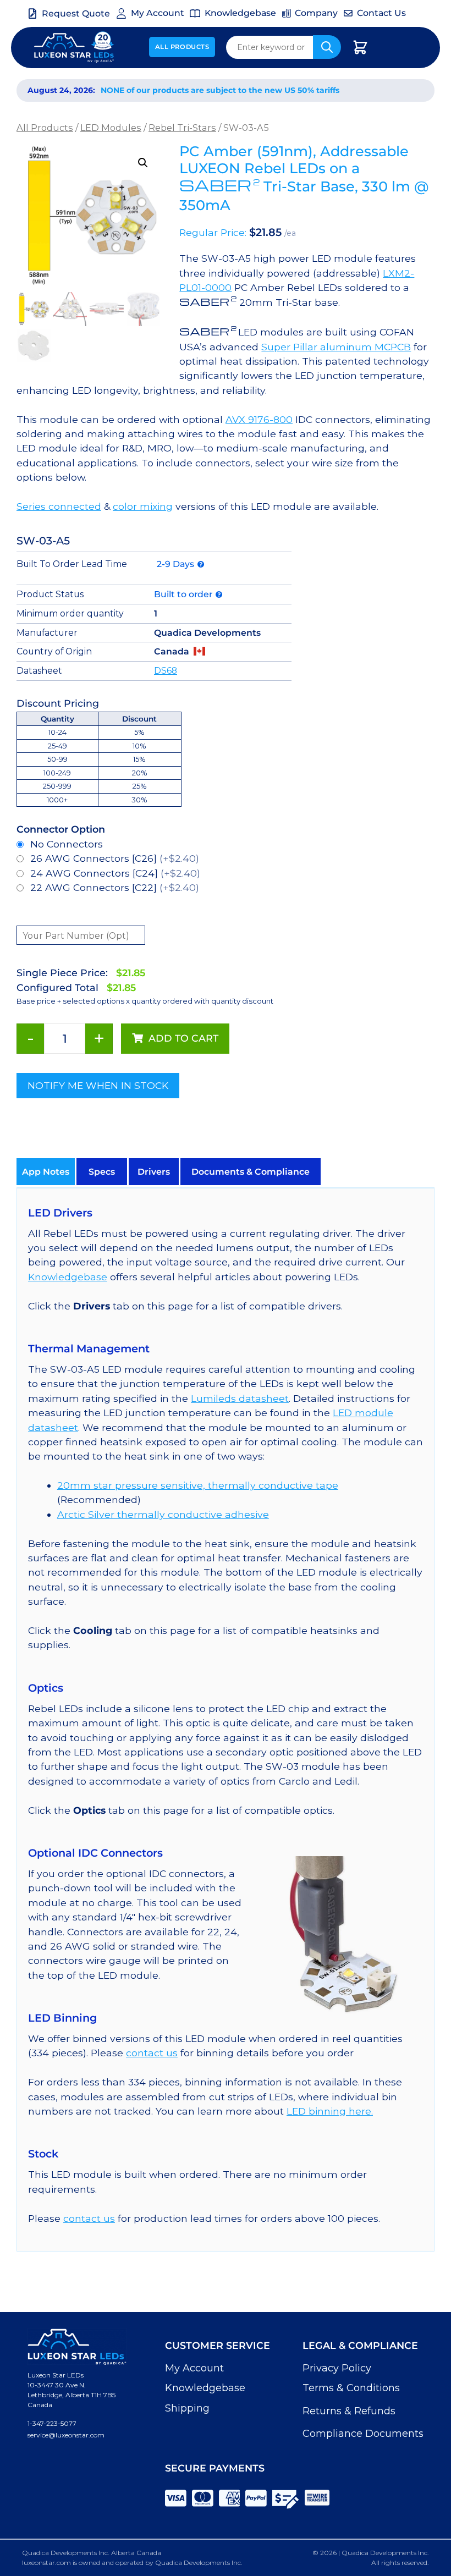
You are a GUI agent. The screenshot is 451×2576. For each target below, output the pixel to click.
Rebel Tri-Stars (182, 128)
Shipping (187, 2408)
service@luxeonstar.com (66, 2435)
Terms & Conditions (351, 2388)
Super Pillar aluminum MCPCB (336, 347)
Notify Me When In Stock (98, 1085)
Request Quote (76, 13)
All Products (182, 47)
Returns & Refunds (349, 2411)
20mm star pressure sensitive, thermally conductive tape (198, 1485)
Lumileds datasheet (240, 1398)
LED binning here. (330, 2111)
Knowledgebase (68, 1277)
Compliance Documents (363, 2434)
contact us (152, 2053)
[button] (143, 163)
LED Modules (111, 128)
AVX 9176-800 (259, 419)
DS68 (166, 671)
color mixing (143, 506)
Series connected (59, 506)
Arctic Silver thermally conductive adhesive (163, 1514)
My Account (194, 2368)
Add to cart (183, 1038)
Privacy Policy (337, 2368)
